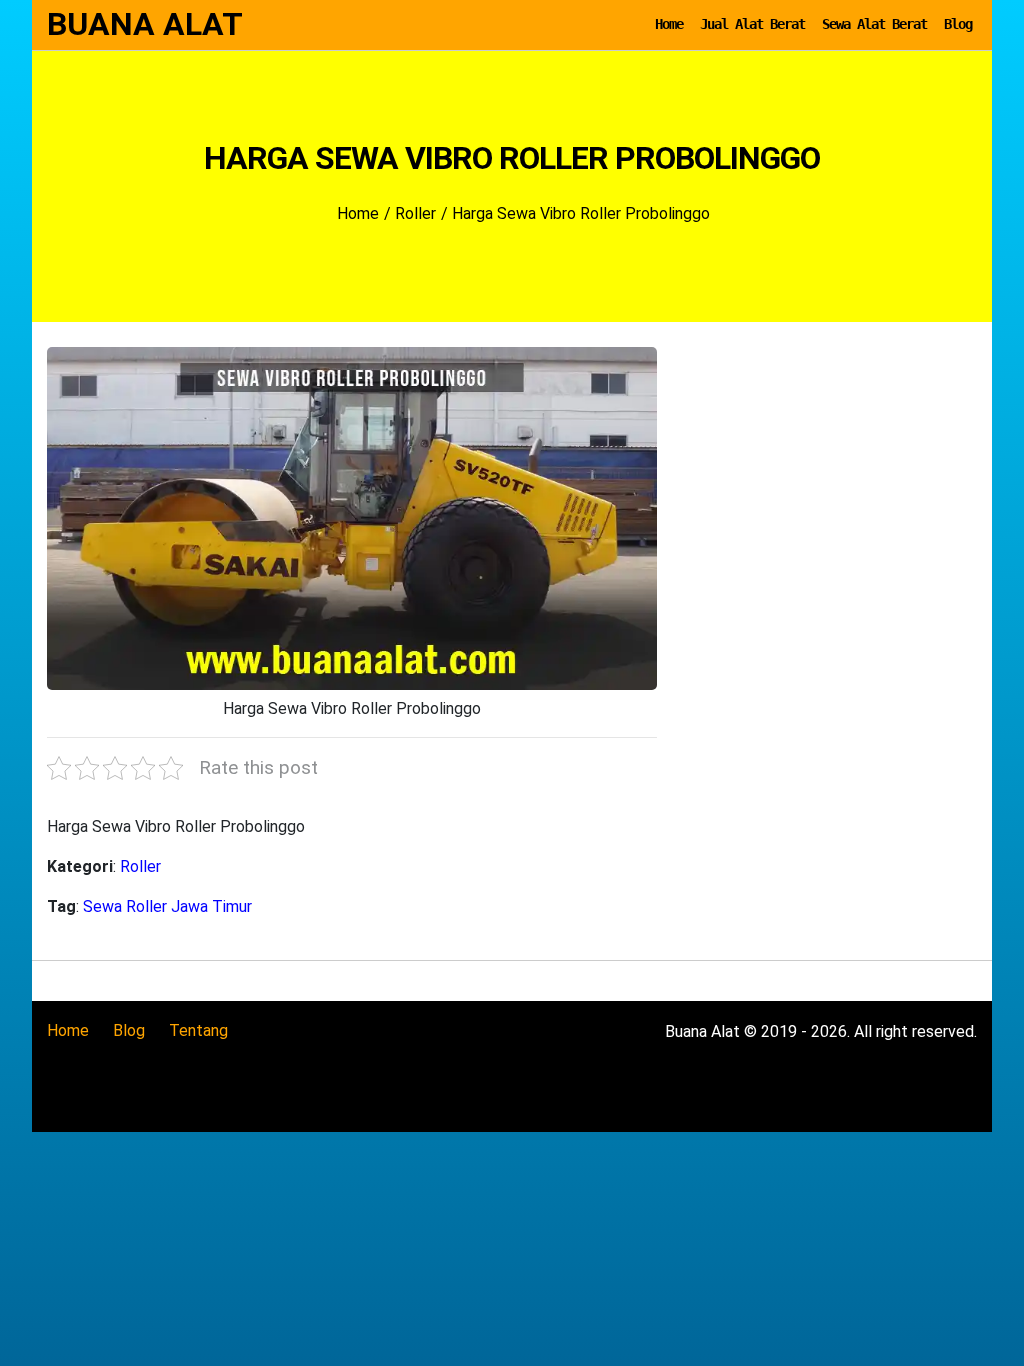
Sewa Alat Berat (874, 24)
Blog (958, 24)
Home (669, 24)
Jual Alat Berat (752, 24)
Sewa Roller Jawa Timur (167, 906)
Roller (140, 866)
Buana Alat (145, 24)
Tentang (198, 1030)
